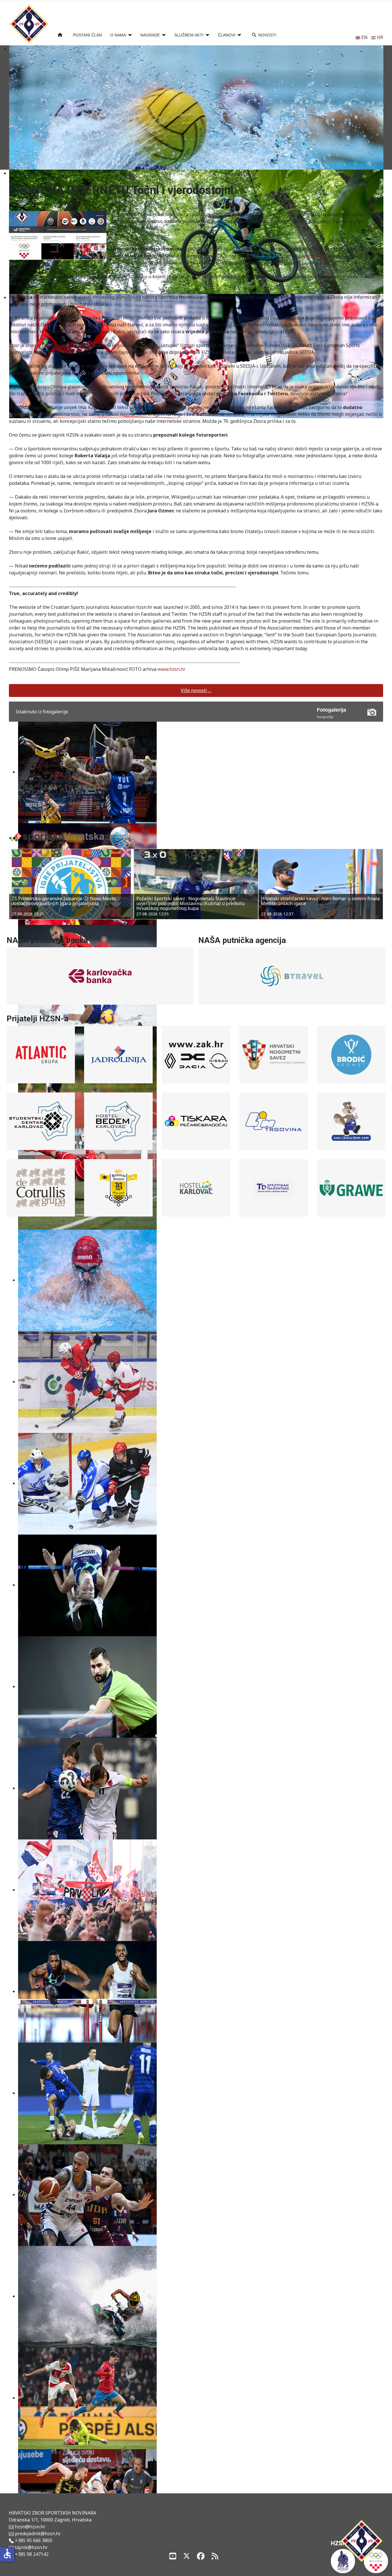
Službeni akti (189, 35)
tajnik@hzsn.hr (31, 2547)
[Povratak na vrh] (382, 2565)
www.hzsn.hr (313, 256)
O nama (118, 35)
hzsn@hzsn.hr (30, 2527)
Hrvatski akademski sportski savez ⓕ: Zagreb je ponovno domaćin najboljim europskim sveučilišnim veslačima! (317, 903)
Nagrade (150, 35)
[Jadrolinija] (118, 1055)
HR (379, 37)
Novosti (267, 35)
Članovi (227, 35)
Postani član (87, 35)
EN (364, 37)
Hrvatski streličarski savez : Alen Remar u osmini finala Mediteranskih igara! (196, 901)
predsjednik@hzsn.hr (37, 2534)
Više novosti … (196, 690)
